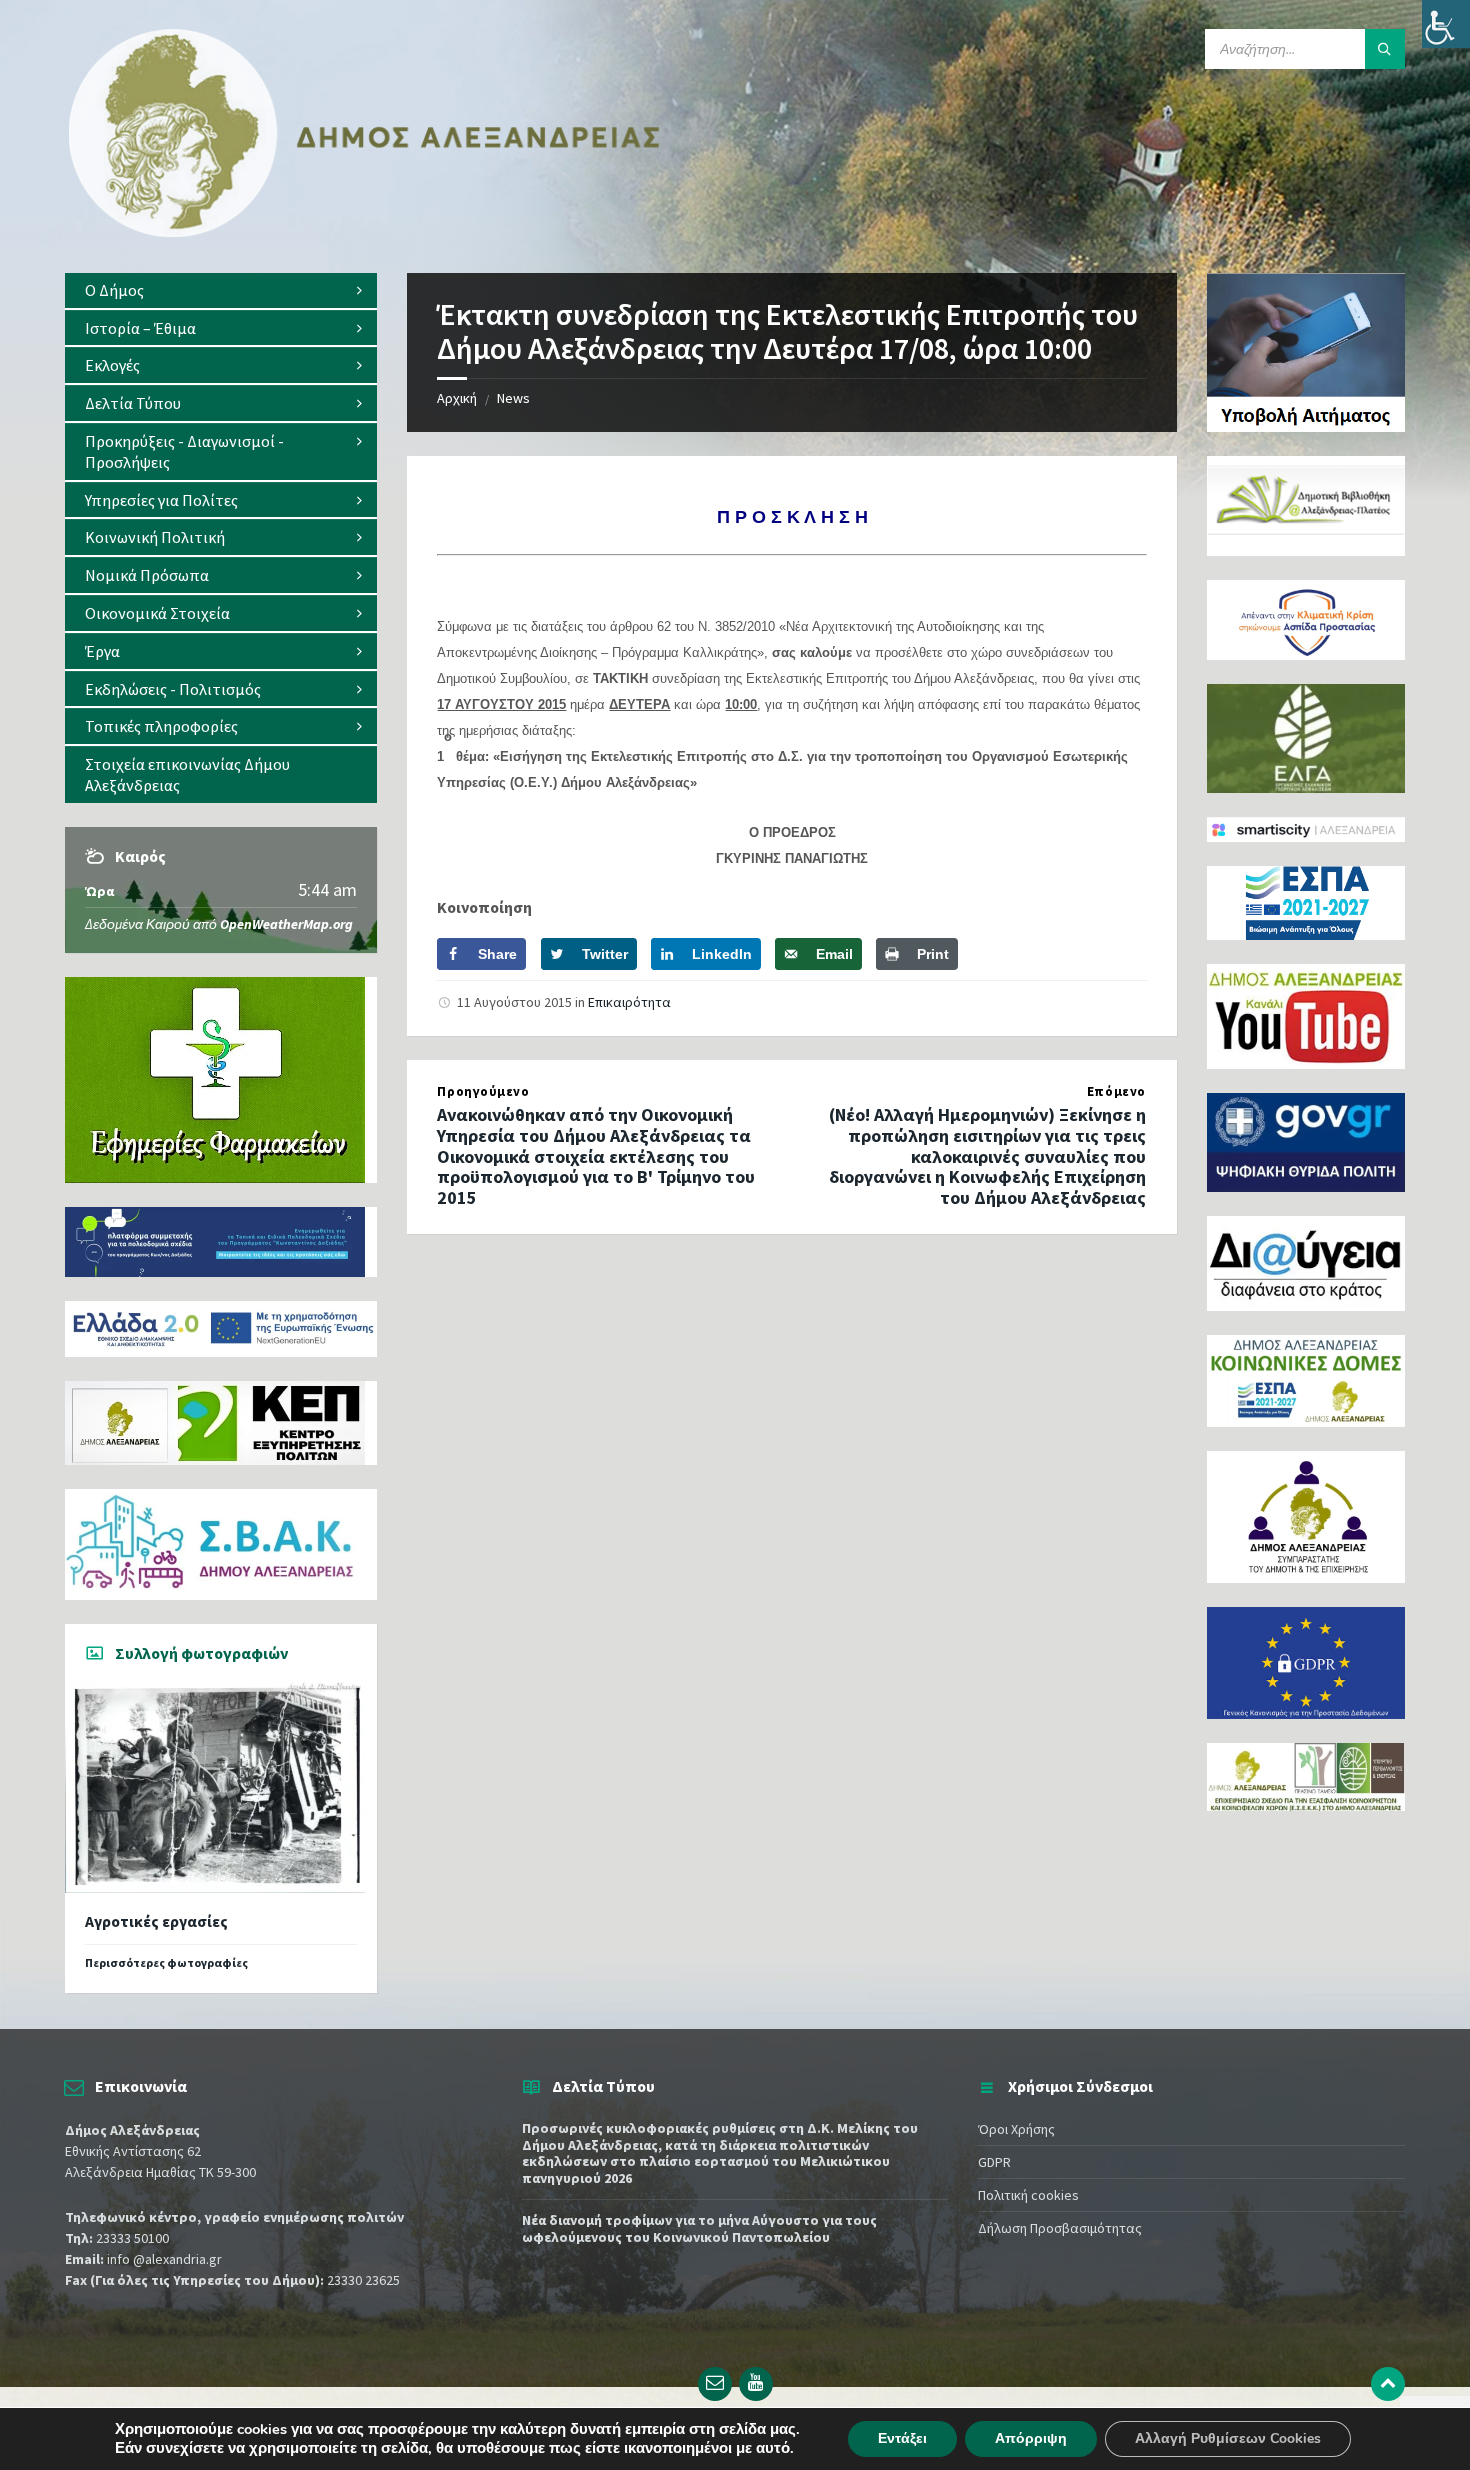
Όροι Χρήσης (1016, 2129)
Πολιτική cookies (1028, 2195)
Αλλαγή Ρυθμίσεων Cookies (1228, 2438)
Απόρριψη (1031, 2438)
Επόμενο (1116, 1091)
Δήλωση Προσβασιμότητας (1060, 2228)
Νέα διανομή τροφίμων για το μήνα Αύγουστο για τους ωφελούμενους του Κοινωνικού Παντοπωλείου (699, 2228)
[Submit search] (1385, 49)
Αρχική (457, 398)
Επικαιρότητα (629, 1002)
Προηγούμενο (483, 1091)
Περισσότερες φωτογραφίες (166, 1962)
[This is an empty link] (1388, 2384)
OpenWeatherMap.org (286, 924)
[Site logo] (365, 233)
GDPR (994, 2162)
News (513, 398)
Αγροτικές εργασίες (156, 1921)
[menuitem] (221, 290)
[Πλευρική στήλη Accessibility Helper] (1446, 24)
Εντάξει (902, 2438)
